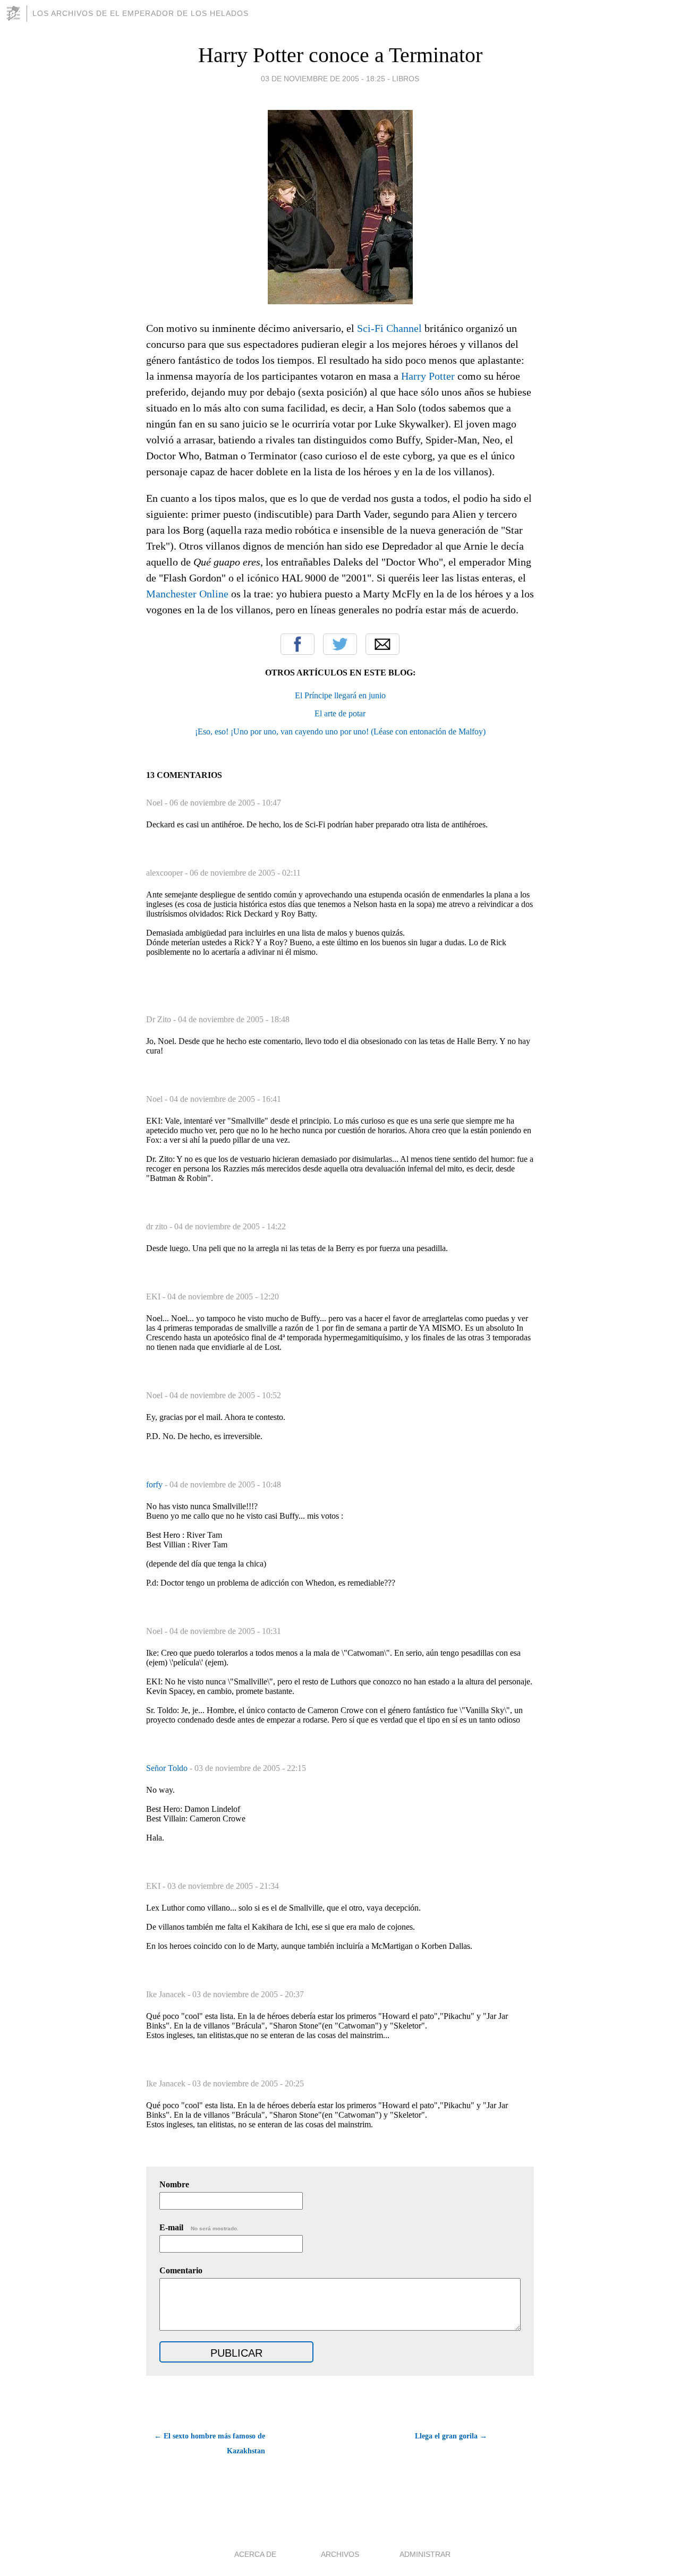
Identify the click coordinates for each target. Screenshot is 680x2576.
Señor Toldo (168, 1768)
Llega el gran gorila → (451, 2436)
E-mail (199, 2227)
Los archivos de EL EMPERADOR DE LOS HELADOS (141, 13)
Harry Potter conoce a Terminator (340, 55)
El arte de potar (340, 713)
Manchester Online (187, 594)
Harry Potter (428, 376)
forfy (155, 1484)
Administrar (425, 2554)
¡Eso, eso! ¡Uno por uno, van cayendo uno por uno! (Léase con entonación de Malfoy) (340, 731)
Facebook (297, 644)
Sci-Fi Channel (389, 328)
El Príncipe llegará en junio (340, 695)
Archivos (340, 2554)
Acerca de (255, 2554)
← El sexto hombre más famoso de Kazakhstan (210, 2444)
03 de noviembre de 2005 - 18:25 (323, 79)
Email (382, 644)
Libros (406, 79)
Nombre (174, 2184)
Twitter (340, 644)
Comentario (181, 2270)
